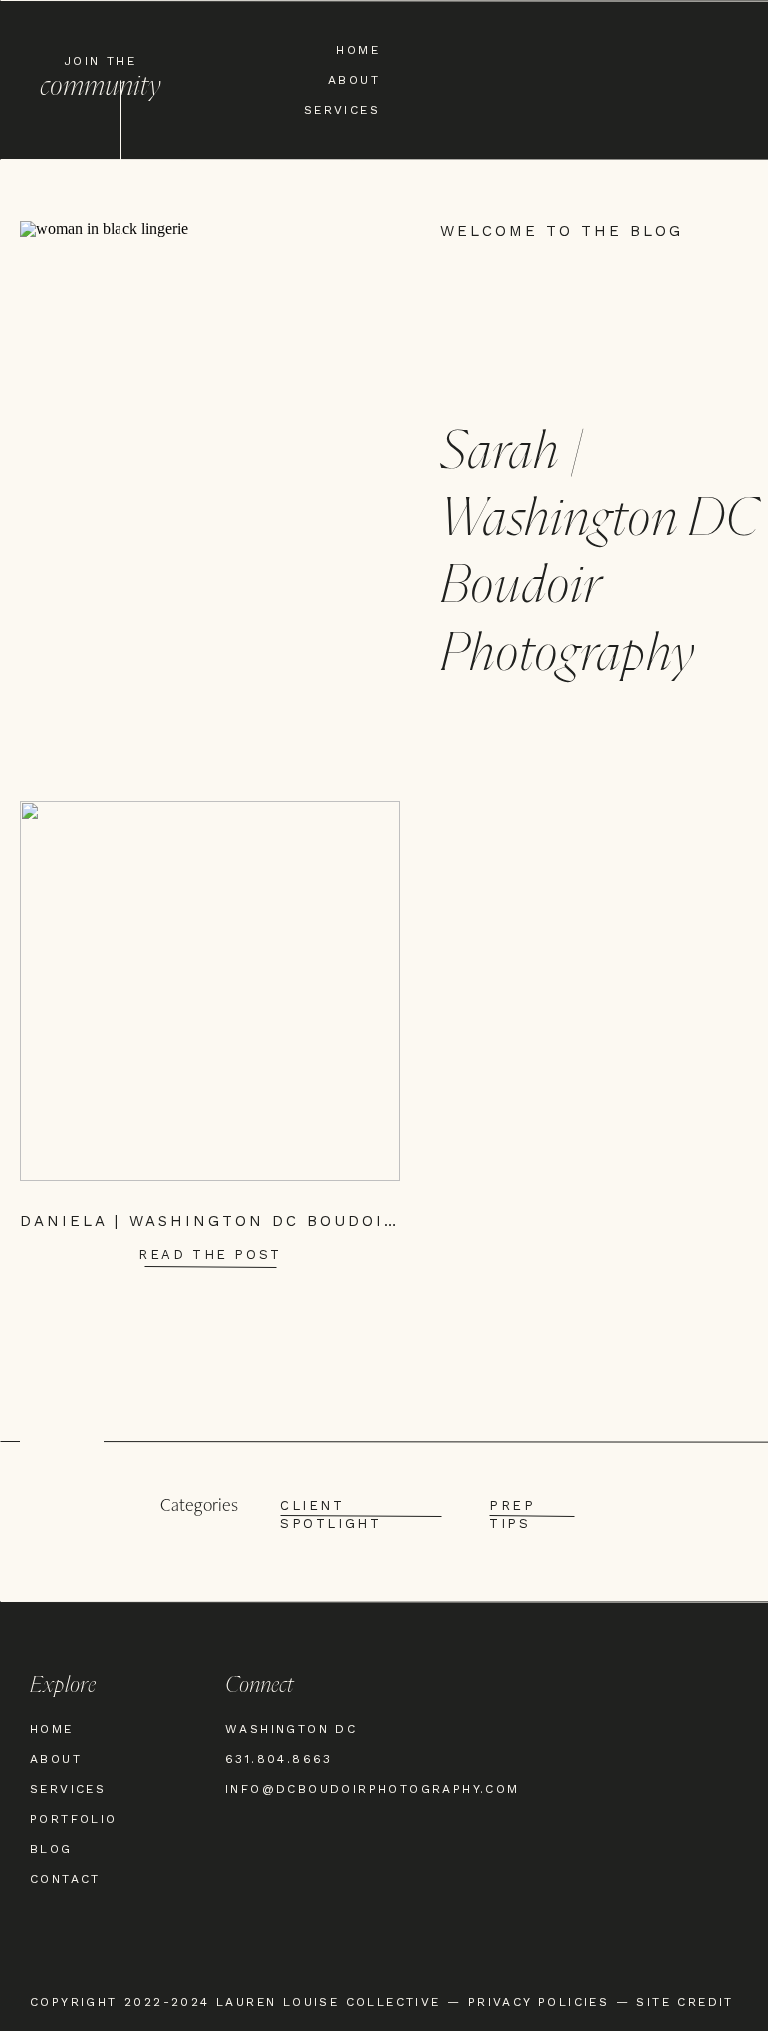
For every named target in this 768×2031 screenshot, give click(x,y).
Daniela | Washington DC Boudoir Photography (287, 1221)
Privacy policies (538, 2002)
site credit (684, 2002)
